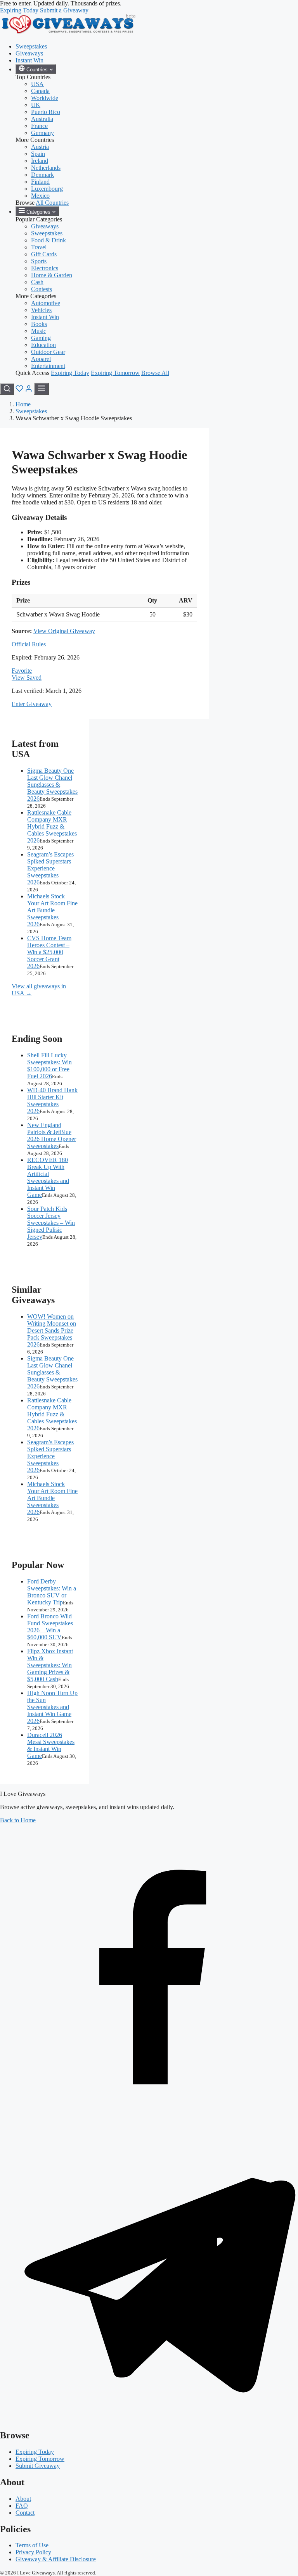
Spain (38, 154)
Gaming (41, 338)
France (39, 126)
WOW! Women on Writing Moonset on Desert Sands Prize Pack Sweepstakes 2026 (52, 1330)
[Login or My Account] (29, 390)
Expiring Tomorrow (115, 373)
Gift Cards (44, 254)
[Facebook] (149, 2119)
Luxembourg (47, 189)
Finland (40, 182)
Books (39, 324)
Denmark (42, 175)
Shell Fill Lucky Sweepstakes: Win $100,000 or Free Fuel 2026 (49, 1066)
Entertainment (48, 366)
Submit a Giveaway (64, 10)
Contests (42, 289)
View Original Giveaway (64, 631)
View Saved (27, 678)
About (23, 2499)
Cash (37, 282)
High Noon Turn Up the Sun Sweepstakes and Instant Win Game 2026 (52, 1707)
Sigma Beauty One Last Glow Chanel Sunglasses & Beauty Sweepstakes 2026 (52, 785)
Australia (42, 119)
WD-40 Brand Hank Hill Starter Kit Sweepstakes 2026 (52, 1101)
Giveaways (29, 53)
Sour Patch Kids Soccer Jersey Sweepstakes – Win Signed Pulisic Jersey (51, 1223)
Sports (39, 261)
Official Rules (29, 644)
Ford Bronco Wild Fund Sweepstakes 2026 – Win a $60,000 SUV (50, 1627)
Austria (40, 147)
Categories (38, 212)
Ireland (40, 161)
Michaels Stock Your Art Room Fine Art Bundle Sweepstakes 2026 (52, 910)
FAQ (22, 2506)
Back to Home (18, 1820)
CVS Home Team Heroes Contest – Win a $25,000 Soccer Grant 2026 (49, 952)
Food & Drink (49, 240)
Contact (25, 2513)
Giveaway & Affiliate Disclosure (56, 2559)
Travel (39, 247)
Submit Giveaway (38, 2466)
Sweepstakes (31, 46)
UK (36, 105)
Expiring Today (19, 10)
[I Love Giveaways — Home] (68, 33)
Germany (42, 133)
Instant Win (29, 60)
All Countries (52, 203)
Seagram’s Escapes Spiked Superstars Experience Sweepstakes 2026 (50, 868)
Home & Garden (52, 275)
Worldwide (45, 98)
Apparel (41, 359)
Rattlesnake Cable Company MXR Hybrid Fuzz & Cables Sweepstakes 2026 (52, 826)
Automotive (46, 303)
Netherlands (46, 168)
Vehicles (41, 310)
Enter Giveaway (32, 704)
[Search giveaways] (7, 389)
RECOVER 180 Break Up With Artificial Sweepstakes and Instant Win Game (48, 1177)
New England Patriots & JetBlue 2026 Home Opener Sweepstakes (52, 1135)
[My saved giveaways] (20, 390)
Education (43, 345)
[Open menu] (42, 389)
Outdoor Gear (48, 352)
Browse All (155, 373)
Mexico (40, 196)
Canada (40, 91)
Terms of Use (32, 2545)
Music (39, 331)
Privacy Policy (33, 2552)
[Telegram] (149, 2419)
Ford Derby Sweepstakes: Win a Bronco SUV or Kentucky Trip (52, 1592)
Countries (37, 70)
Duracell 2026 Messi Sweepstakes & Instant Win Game (51, 1745)
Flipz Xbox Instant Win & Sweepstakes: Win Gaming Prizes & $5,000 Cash (50, 1665)
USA (37, 84)
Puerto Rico (46, 112)
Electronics (45, 268)
